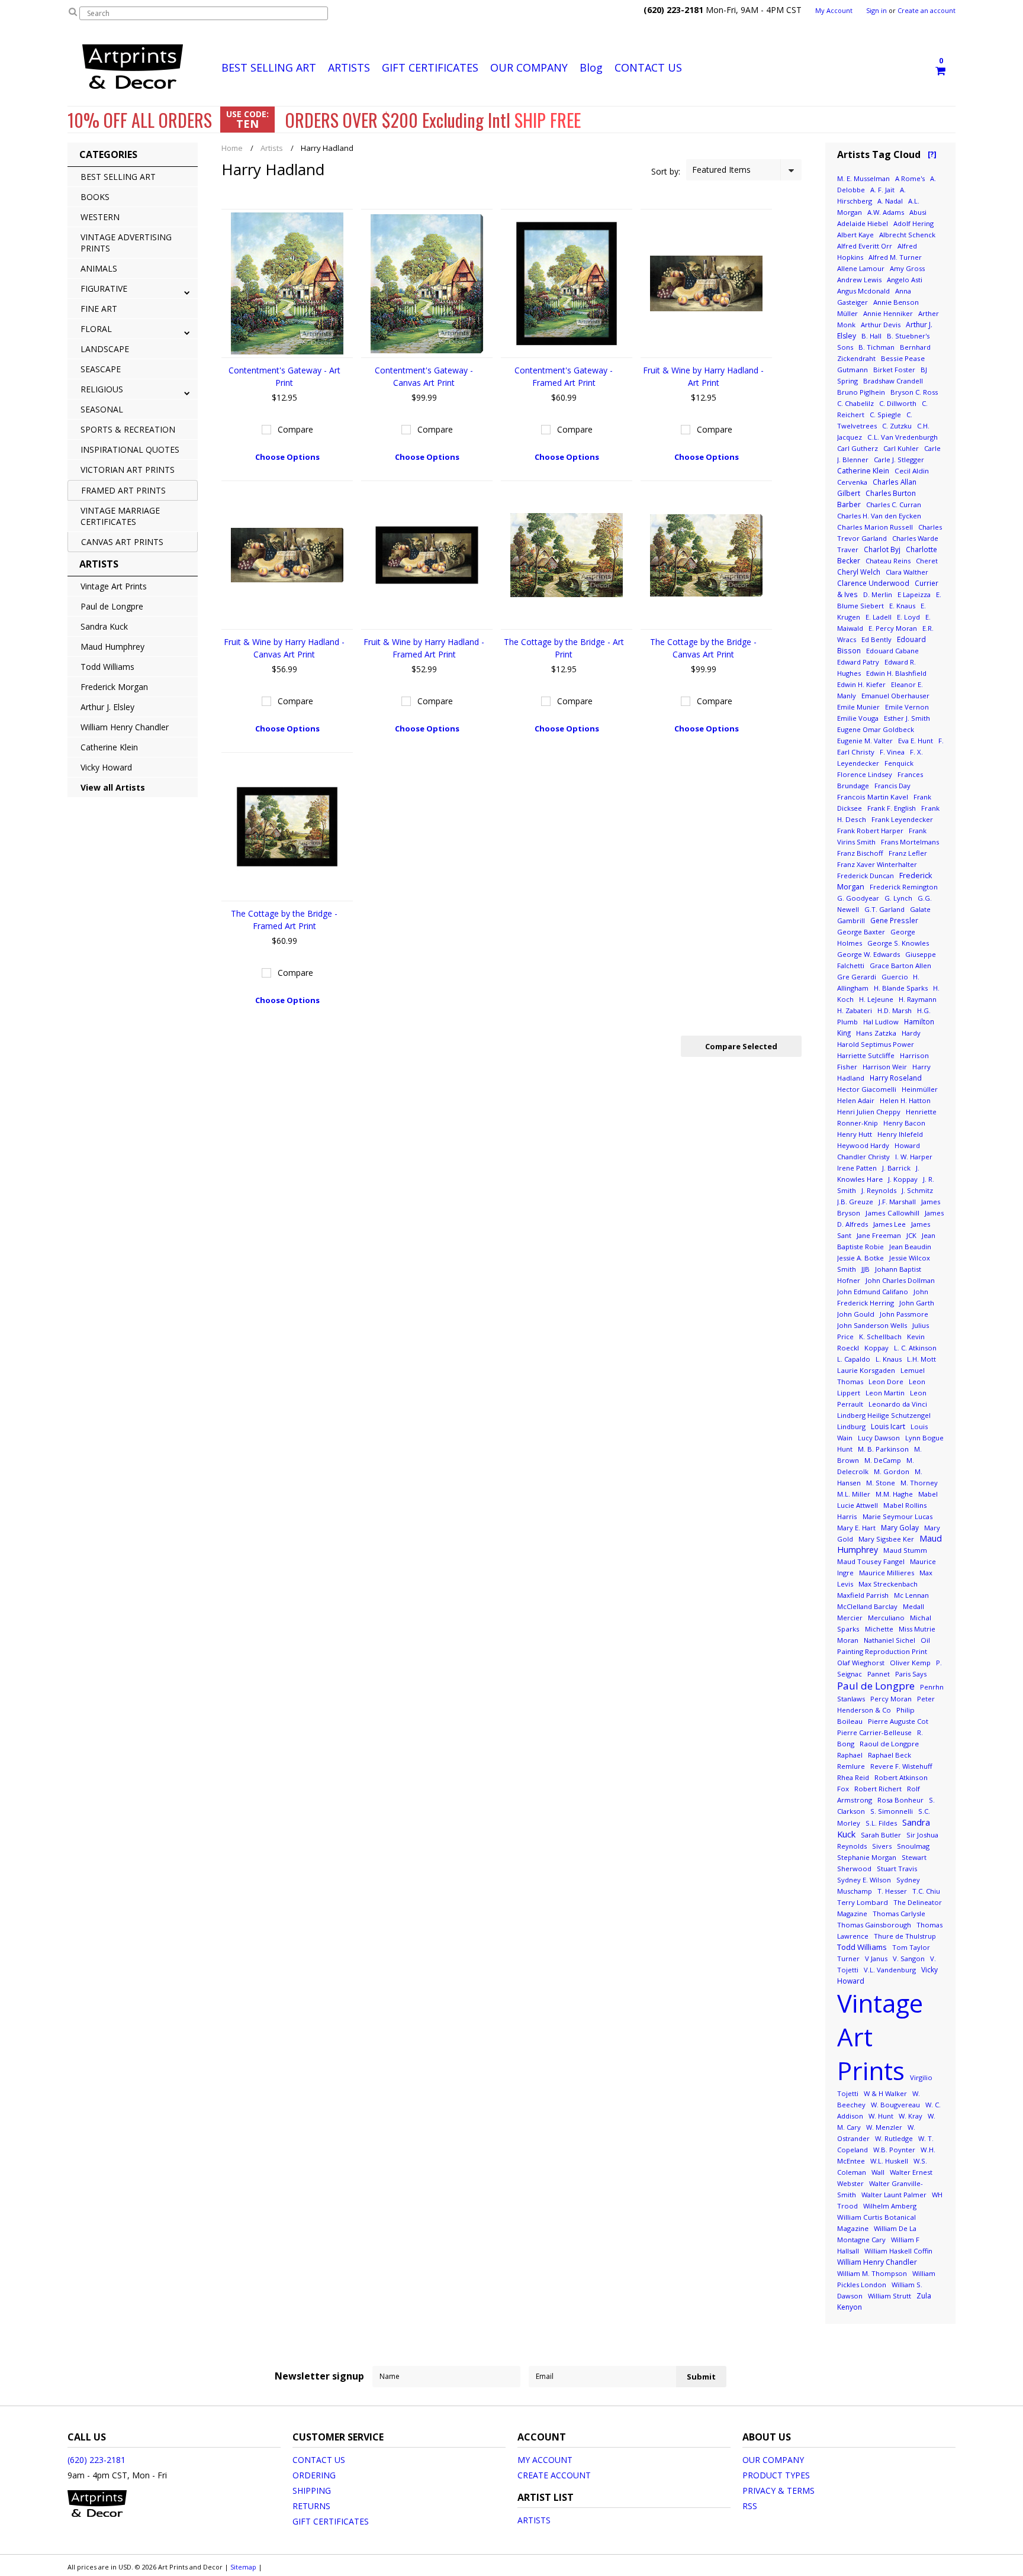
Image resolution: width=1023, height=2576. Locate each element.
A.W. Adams (886, 212)
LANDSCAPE (105, 349)
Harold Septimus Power (876, 1044)
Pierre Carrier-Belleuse (874, 1732)
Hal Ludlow (881, 1022)
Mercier (850, 1618)
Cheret (927, 561)
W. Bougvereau (895, 2105)
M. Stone (881, 1483)
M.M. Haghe (894, 1494)
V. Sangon (909, 1958)
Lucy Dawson (879, 1438)
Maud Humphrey (112, 647)
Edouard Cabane (892, 651)
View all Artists (113, 787)
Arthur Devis (881, 325)
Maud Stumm (905, 1550)
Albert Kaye (855, 235)
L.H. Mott (921, 1359)
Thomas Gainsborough (874, 1925)
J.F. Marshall (897, 1202)
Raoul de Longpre (889, 1744)
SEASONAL (102, 409)
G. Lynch (898, 898)
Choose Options (287, 457)
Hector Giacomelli (867, 1089)
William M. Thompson (872, 2273)
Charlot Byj (882, 549)
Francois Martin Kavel (873, 797)
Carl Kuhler (901, 448)
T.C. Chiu (926, 1891)
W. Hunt (881, 2116)
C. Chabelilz (855, 403)
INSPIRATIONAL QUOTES (130, 449)
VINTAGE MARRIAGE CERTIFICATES (120, 516)
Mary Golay (900, 1527)
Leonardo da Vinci (898, 1404)
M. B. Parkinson (883, 1449)
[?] (932, 154)
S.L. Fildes (881, 1823)
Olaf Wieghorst (861, 1663)
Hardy (911, 1033)
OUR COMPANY (529, 67)
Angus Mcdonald (863, 291)
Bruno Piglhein (861, 392)
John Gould (856, 1314)
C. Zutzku (897, 426)
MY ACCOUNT (545, 2460)
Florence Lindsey (865, 774)
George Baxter (861, 932)
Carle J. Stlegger (899, 460)
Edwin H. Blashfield (896, 673)
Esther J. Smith (907, 718)
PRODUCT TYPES (776, 2475)
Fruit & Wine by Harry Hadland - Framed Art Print (424, 648)
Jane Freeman (879, 1235)
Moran (848, 1640)
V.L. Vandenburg (890, 1970)
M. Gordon (892, 1471)
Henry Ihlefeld (900, 1134)
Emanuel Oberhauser (895, 696)
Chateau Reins (888, 561)
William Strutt (890, 2296)
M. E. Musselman (863, 178)
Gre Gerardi (857, 977)
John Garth (917, 1303)
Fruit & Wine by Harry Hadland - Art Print (703, 376)
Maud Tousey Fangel (871, 1561)
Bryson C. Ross (914, 392)
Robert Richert (878, 1789)
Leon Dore (886, 1382)
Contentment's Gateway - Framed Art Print (564, 376)
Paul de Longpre (112, 606)
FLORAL (96, 329)
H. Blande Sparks (901, 988)
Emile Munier (858, 707)
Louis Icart (888, 1426)
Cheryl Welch (859, 572)
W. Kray (911, 2116)
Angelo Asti (905, 280)
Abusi (918, 212)
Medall (913, 1606)
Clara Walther (907, 572)
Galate (920, 909)
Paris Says (911, 1674)
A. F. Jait (882, 190)
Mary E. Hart (856, 1528)
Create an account (927, 11)
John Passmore (904, 1314)
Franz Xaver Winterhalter (877, 864)
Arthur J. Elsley (107, 707)
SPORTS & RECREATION (128, 429)
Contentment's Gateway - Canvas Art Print (424, 376)
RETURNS (311, 2506)
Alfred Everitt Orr (865, 246)
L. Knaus (889, 1359)
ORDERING (314, 2475)
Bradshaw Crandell (893, 381)
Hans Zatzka (876, 1033)
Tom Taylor (911, 1947)
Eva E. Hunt (916, 741)
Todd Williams (107, 667)
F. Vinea (892, 752)
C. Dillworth (898, 403)
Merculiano (886, 1618)
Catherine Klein (109, 747)
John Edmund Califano (873, 1292)
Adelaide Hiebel (863, 223)
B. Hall (871, 336)
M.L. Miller (854, 1494)
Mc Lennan (911, 1595)
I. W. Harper (914, 1157)
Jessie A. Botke (860, 1258)
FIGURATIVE (104, 288)
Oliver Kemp (910, 1663)
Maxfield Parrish (863, 1595)
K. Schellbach (880, 1337)
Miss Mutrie (917, 1629)
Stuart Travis (897, 1869)
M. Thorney (919, 1483)
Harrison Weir (885, 1067)
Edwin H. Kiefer (861, 684)
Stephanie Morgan (867, 1857)
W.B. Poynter (894, 2150)
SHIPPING (312, 2490)
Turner (848, 1958)
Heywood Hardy (863, 1145)
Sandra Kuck (104, 626)
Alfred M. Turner (895, 257)
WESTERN (100, 217)
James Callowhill (892, 1213)
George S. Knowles (898, 943)
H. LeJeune (876, 999)
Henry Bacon (904, 1123)
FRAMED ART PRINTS (123, 490)
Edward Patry (858, 662)
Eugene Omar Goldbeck (876, 729)
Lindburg (851, 1426)
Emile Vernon (907, 707)
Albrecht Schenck (907, 235)
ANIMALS (99, 268)
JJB (866, 1269)
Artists (272, 148)
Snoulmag (913, 1846)
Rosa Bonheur (900, 1800)
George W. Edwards (868, 954)
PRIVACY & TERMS (778, 2490)
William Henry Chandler (125, 727)
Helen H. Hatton (905, 1100)
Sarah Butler (881, 1835)
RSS (750, 2506)
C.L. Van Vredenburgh (903, 437)
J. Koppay (903, 1179)
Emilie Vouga (858, 718)
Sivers (882, 1846)
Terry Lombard (863, 1902)
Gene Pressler (894, 920)
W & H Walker (885, 2093)
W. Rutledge (894, 2138)
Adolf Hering (913, 223)
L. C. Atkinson (915, 1348)
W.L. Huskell (889, 2161)
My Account (834, 11)
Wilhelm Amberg (890, 2206)
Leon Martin (885, 1393)
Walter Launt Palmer (894, 2195)
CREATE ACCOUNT (554, 2475)
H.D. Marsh (895, 1010)
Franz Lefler (908, 853)
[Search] (73, 11)
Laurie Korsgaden (866, 1370)
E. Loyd (908, 617)
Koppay (876, 1348)
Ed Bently (876, 639)
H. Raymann (918, 999)
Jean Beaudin (910, 1247)
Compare (295, 429)
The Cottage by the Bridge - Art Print (564, 648)
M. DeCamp (883, 1460)
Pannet (879, 1674)
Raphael (850, 1755)
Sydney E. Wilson (864, 1880)
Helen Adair (856, 1100)
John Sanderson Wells (872, 1325)
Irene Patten (857, 1168)
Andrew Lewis (859, 280)
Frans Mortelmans (910, 842)
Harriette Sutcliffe (866, 1055)
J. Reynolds (879, 1190)
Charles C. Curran (894, 504)
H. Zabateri (855, 1010)
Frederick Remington (904, 887)
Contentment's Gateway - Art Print (284, 376)
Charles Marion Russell (875, 527)
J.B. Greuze (855, 1202)
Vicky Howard (106, 767)
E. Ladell (879, 617)
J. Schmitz (917, 1190)
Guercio (896, 977)
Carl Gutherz (858, 448)
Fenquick (899, 763)
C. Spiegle (885, 415)
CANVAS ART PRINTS (122, 542)
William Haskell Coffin (898, 2251)
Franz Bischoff (860, 853)
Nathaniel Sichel (890, 1640)
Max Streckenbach (888, 1584)
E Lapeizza (914, 594)
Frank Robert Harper (870, 831)
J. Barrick (896, 1168)
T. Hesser (892, 1891)
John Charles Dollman (900, 1280)
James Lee (890, 1224)
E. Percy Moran (893, 628)
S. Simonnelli (892, 1811)
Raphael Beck (890, 1755)
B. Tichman (876, 347)
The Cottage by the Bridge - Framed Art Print (284, 920)
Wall (878, 2172)
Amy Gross (907, 268)
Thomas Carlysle (899, 1914)
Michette (879, 1629)
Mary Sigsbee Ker (886, 1539)
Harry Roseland (896, 1078)
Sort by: (666, 171)
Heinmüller (920, 1089)
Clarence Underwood (873, 583)
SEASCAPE (101, 369)
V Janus (876, 1958)
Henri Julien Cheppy (869, 1112)
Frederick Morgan (114, 687)
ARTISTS (349, 67)
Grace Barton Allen (900, 965)
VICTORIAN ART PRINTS (128, 470)
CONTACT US (648, 67)
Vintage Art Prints (114, 586)
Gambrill (851, 921)
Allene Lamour (861, 268)
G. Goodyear (858, 898)
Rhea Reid (853, 1777)
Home (232, 148)
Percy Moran (891, 1699)
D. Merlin (878, 594)
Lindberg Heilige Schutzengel (884, 1415)
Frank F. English (892, 808)
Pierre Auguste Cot (898, 1721)
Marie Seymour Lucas (897, 1516)
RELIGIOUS (102, 389)
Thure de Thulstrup (905, 1936)
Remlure (851, 1766)
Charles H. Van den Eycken (879, 516)
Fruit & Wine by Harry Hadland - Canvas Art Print (284, 648)
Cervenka (852, 482)
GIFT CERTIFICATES (430, 67)
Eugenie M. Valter (865, 741)
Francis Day (892, 786)
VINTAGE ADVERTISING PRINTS (126, 243)
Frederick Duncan (866, 876)
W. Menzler (884, 2127)
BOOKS (95, 197)
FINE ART (99, 309)
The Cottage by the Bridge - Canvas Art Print (703, 648)
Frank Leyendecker (902, 819)
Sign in (876, 11)
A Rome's (910, 178)
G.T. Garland (884, 909)
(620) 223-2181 (96, 2460)
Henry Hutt (855, 1134)
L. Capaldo (854, 1359)
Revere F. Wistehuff (901, 1766)
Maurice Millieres (887, 1573)
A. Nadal (890, 201)
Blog (591, 67)
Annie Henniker (888, 313)
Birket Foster (894, 370)
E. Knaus (902, 606)
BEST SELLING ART (269, 67)
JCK (911, 1235)
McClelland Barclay (867, 1606)
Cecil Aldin (912, 471)
